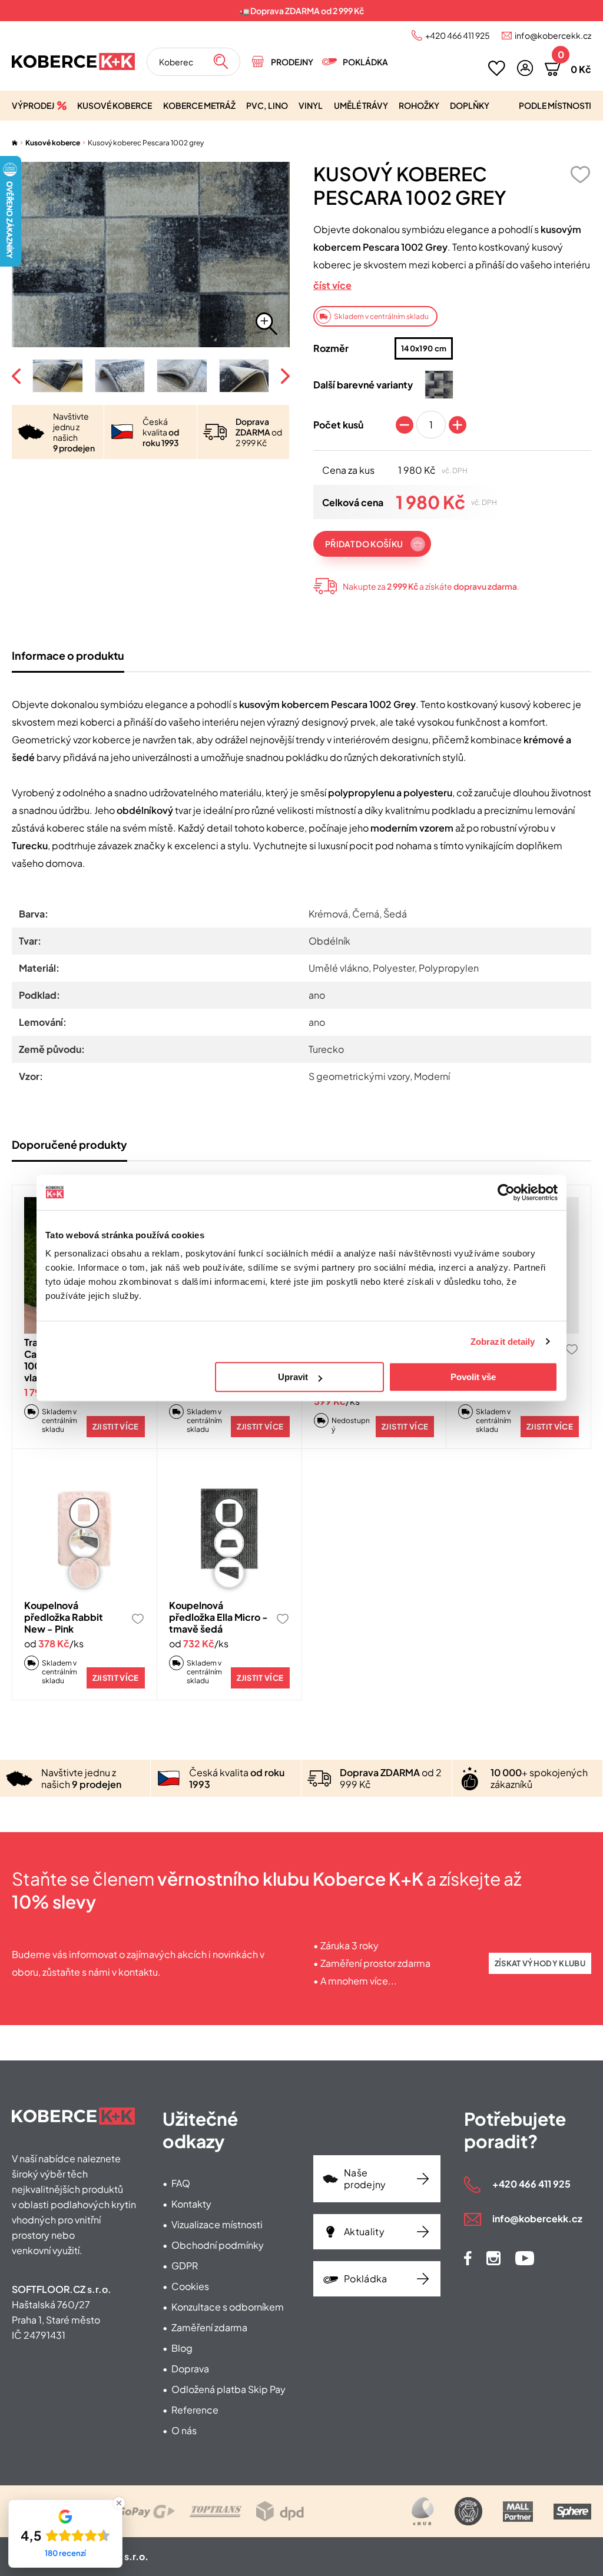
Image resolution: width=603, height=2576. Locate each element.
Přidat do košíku (364, 544)
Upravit (293, 1377)
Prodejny (292, 62)
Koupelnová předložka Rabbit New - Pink (64, 1617)
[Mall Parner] (518, 2512)
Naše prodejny (365, 2178)
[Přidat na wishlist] (580, 174)
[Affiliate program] (423, 2511)
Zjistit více (116, 1427)
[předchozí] (18, 376)
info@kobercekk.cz (553, 35)
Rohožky (419, 105)
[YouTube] (525, 2258)
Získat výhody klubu (540, 1963)
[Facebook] (468, 2258)
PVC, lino (267, 105)
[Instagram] (493, 2258)
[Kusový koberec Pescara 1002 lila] (439, 385)
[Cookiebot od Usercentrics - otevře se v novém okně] (506, 1192)
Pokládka (365, 62)
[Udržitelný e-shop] (468, 2511)
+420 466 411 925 (458, 35)
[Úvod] (15, 143)
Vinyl (311, 105)
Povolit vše (473, 1377)
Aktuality (364, 2231)
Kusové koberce (115, 105)
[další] (284, 376)
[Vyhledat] (221, 62)
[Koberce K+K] (73, 62)
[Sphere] (572, 2512)
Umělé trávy (361, 105)
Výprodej (33, 105)
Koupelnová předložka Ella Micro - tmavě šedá (218, 1617)
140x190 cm (424, 348)
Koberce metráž (199, 105)
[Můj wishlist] (497, 68)
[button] (525, 68)
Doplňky (470, 105)
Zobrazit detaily (503, 1342)
